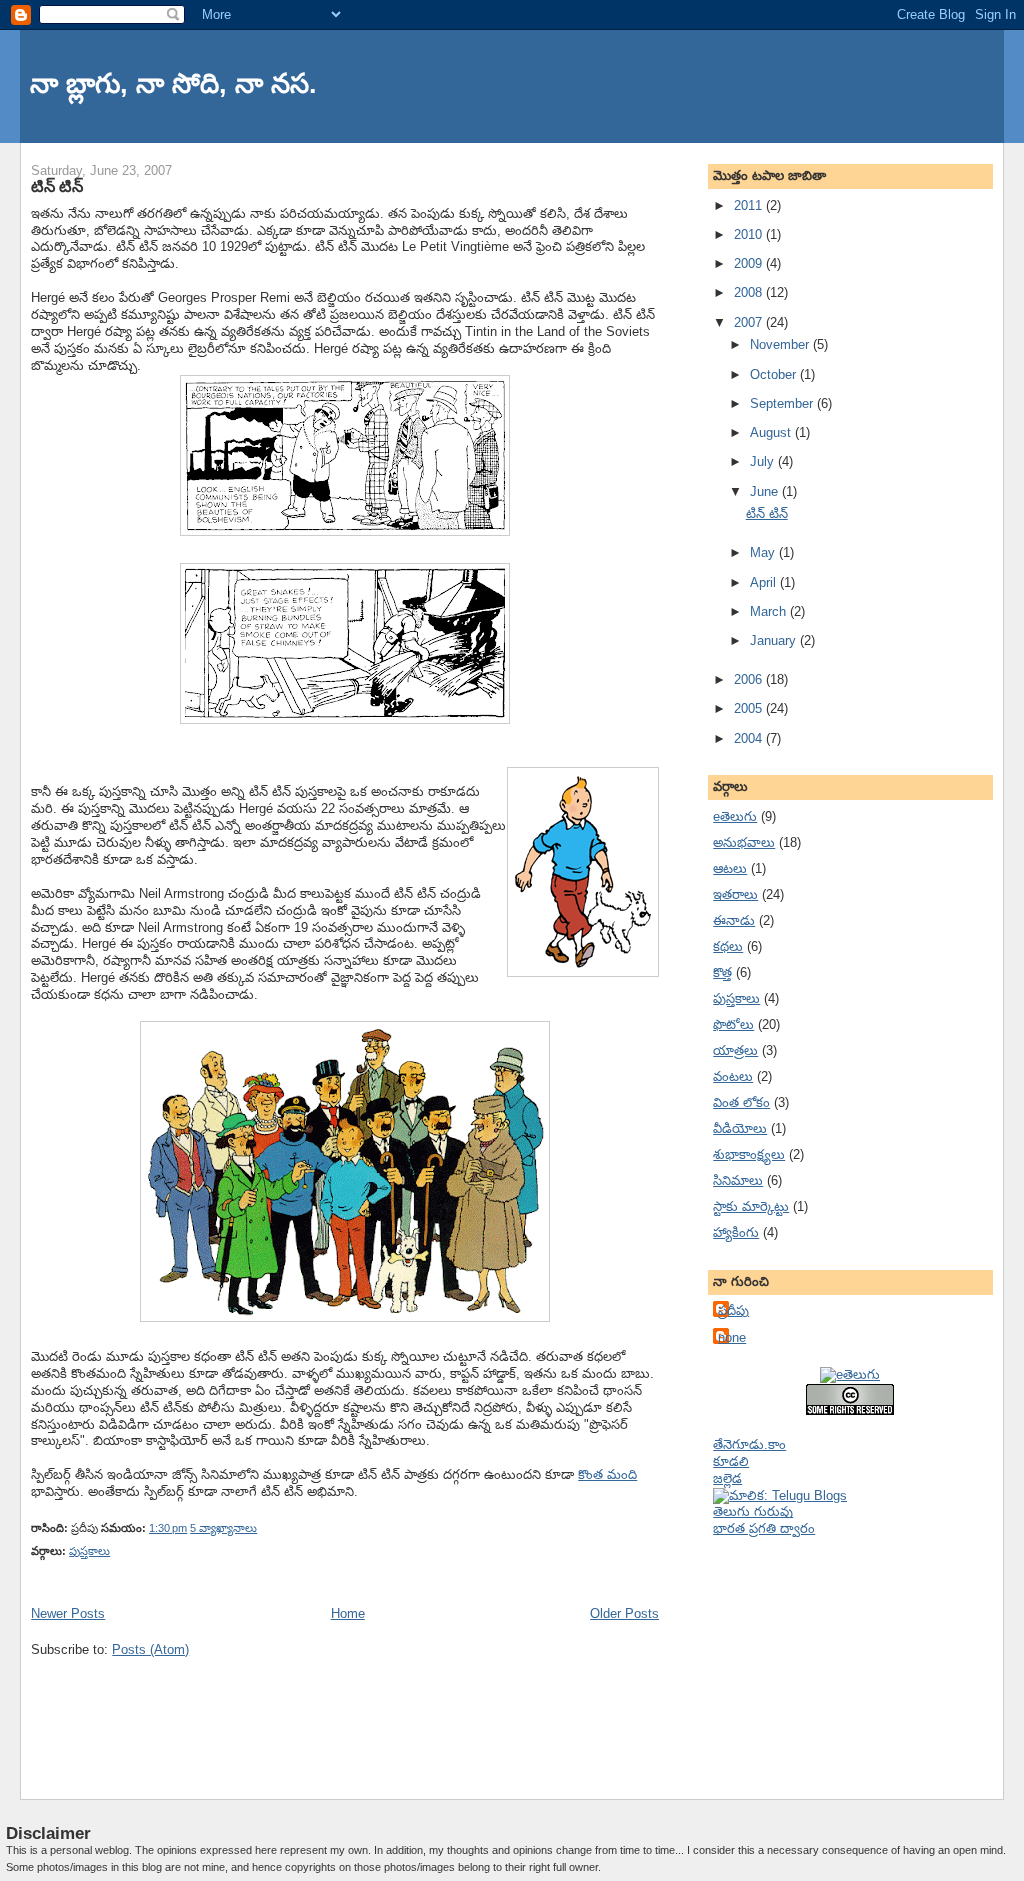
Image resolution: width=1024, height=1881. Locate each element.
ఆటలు (730, 868)
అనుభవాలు (744, 842)
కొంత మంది (607, 1474)
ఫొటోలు (733, 1024)
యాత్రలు (735, 1050)
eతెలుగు (735, 816)
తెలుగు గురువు (753, 1511)
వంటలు (733, 1076)
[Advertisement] (813, 1651)
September (783, 403)
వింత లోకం (741, 1102)
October (775, 374)
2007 (750, 322)
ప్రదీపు (733, 1310)
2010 (750, 234)
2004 (750, 738)
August (772, 432)
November (781, 344)
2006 (750, 679)
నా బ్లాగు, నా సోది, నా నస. (173, 83)
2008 (750, 292)
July (764, 461)
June (766, 491)
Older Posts (624, 1613)
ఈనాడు (734, 920)
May (764, 552)
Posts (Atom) (150, 1649)
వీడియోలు (740, 1128)
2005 (750, 708)
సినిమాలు (738, 1180)
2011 (750, 205)
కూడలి (731, 1461)
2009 (750, 263)
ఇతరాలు (735, 894)
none (732, 1337)
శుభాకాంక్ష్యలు (749, 1154)
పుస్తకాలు (89, 1551)
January (775, 640)
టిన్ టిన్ (57, 186)
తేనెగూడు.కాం (749, 1444)
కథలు (728, 946)
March (770, 611)
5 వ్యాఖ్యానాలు (223, 1528)
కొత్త (722, 972)
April (765, 582)
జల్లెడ (727, 1478)
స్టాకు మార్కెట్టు (751, 1206)
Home (348, 1613)
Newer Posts (68, 1613)
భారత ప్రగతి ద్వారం (764, 1528)
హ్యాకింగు (736, 1232)
